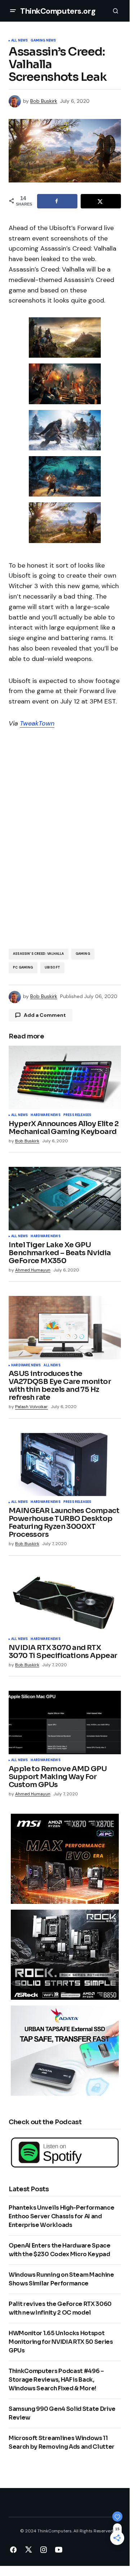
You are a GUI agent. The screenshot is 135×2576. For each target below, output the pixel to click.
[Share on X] (101, 201)
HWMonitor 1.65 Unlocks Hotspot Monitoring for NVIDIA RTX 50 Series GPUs (61, 2342)
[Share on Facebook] (57, 201)
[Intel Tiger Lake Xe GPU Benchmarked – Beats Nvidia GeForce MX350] (65, 1199)
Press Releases (77, 1115)
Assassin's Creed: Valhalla (39, 954)
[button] (13, 11)
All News (19, 41)
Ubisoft (52, 967)
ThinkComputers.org (58, 11)
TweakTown (37, 723)
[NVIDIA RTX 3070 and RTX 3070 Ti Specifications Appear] (65, 1602)
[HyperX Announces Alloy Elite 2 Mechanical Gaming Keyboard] (65, 1077)
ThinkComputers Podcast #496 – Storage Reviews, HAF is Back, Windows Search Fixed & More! (56, 2380)
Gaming (83, 954)
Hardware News (45, 1115)
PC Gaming (23, 967)
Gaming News (43, 41)
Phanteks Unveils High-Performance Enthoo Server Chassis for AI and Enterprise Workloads (61, 2216)
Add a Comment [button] (45, 1015)
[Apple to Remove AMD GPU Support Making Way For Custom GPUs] (65, 1723)
